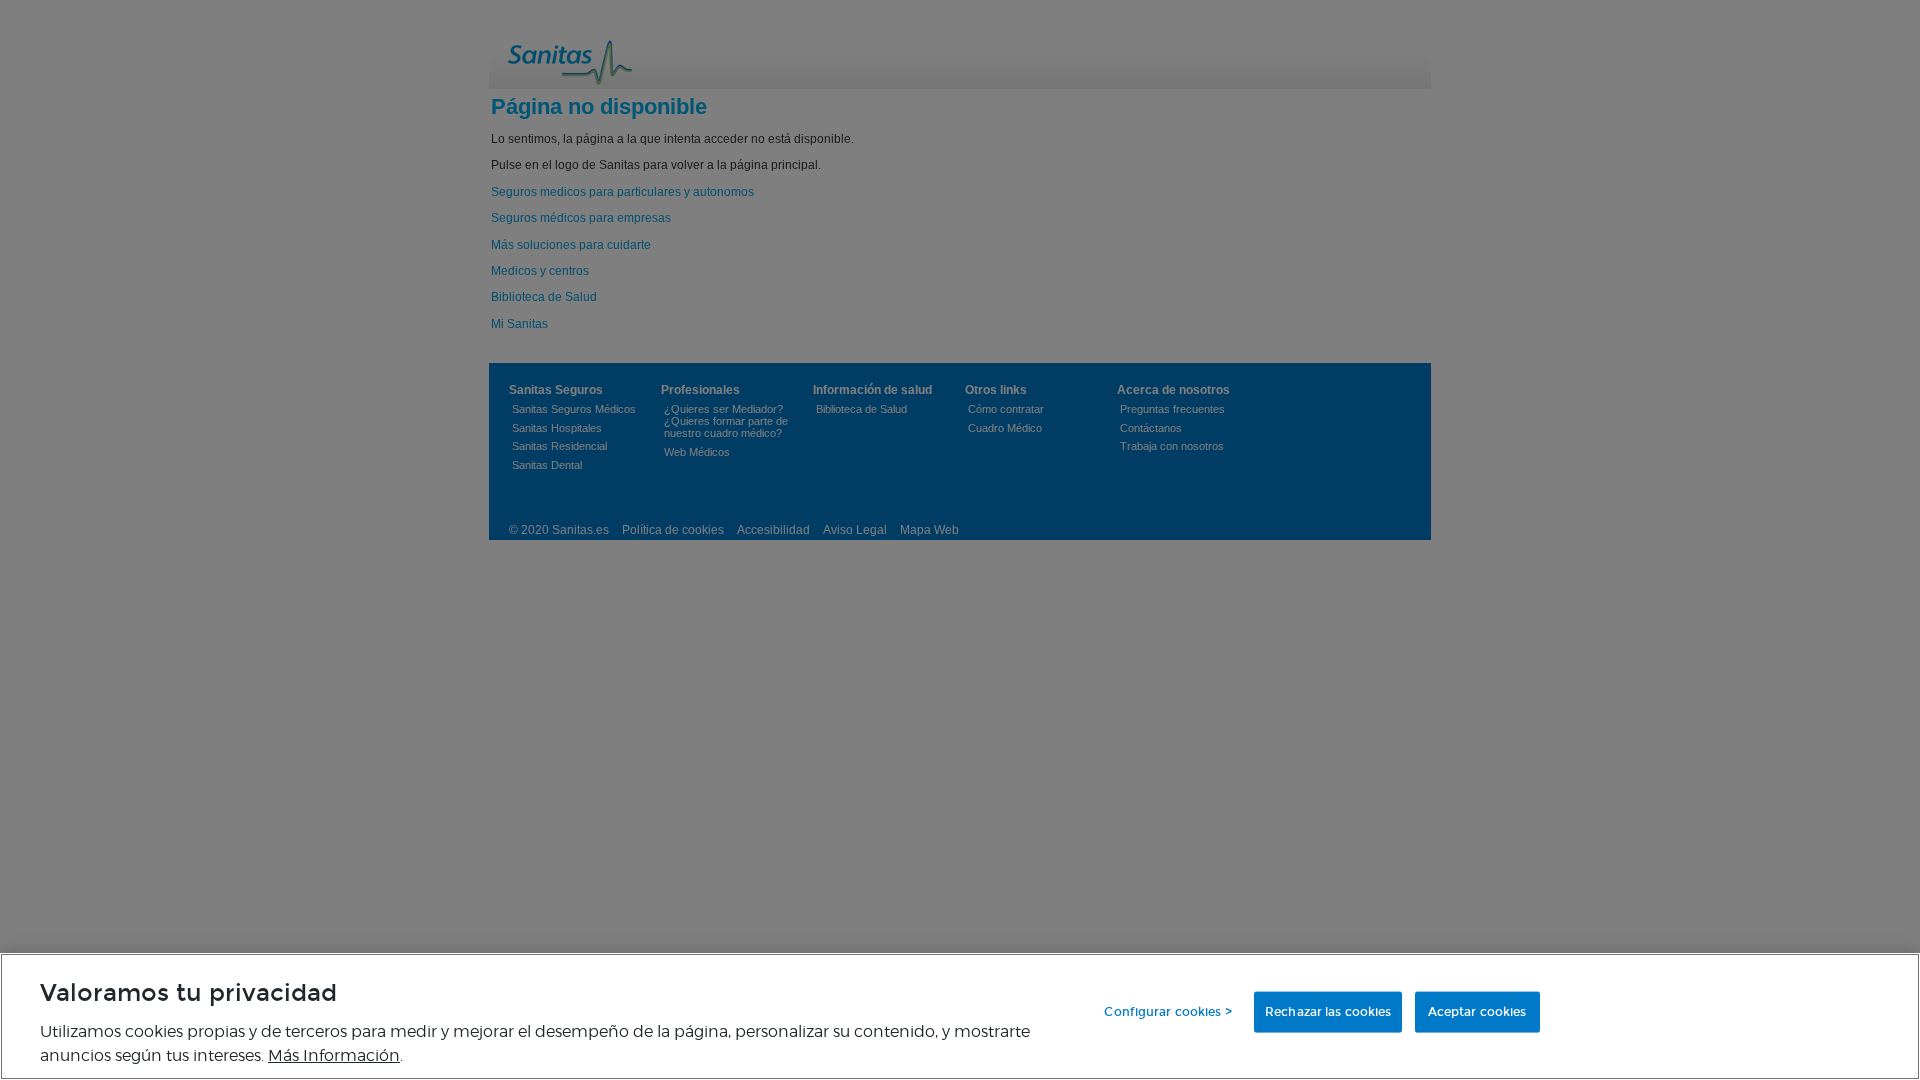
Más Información (334, 1055)
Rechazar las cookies (1328, 1012)
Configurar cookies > (1167, 1012)
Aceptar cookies (1477, 1012)
